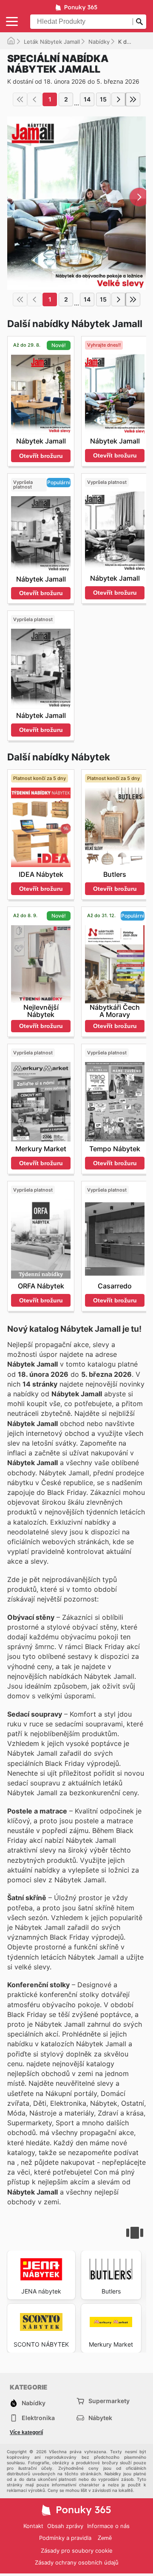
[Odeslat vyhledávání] (139, 22)
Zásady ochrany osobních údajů (77, 2562)
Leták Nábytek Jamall (52, 42)
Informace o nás (108, 2526)
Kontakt (33, 2526)
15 (103, 99)
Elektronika (38, 2418)
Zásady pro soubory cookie (77, 2551)
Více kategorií (26, 2432)
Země (105, 2538)
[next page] (119, 99)
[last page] (133, 99)
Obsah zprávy (65, 2526)
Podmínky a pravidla (65, 2538)
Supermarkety (109, 2401)
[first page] (20, 99)
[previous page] (34, 99)
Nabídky (99, 42)
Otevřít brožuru (41, 456)
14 (87, 99)
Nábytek (100, 2418)
